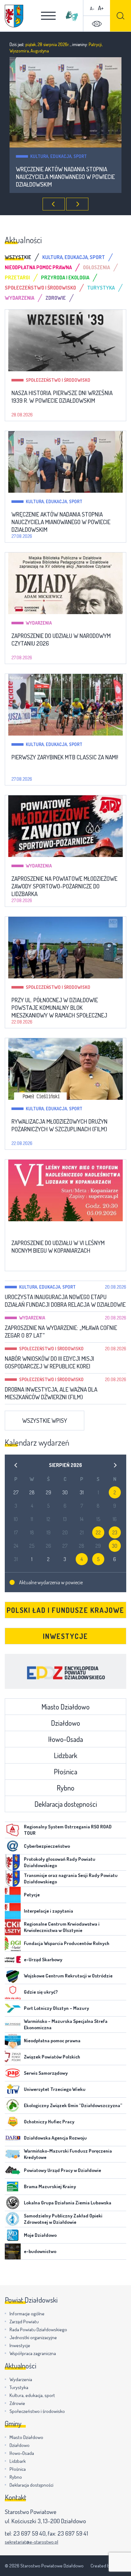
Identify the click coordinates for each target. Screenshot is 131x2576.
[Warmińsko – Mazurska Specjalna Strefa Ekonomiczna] (13, 2024)
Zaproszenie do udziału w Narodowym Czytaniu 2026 (65, 173)
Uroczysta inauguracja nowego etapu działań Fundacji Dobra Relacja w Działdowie (65, 1301)
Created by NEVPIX (108, 2566)
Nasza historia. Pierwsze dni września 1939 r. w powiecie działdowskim (62, 397)
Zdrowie (17, 2403)
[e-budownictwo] (13, 2251)
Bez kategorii (40, 1230)
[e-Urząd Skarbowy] (13, 1960)
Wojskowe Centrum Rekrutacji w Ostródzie (68, 1976)
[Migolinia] (72, 16)
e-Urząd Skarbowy (43, 1959)
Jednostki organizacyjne (33, 2337)
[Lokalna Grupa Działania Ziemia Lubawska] (13, 2203)
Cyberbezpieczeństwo (47, 1846)
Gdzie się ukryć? (41, 1992)
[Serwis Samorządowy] (13, 2073)
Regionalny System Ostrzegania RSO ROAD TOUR (68, 1830)
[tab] (24, 257)
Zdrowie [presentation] (56, 298)
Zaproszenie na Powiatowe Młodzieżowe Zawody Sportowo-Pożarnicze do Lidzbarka (64, 886)
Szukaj (121, 16)
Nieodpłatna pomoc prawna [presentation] (38, 267)
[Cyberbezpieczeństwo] (13, 1846)
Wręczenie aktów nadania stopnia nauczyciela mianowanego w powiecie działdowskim (61, 522)
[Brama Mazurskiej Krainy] (13, 2187)
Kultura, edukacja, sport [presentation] (74, 257)
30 (115, 1546)
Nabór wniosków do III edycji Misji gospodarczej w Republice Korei (49, 1362)
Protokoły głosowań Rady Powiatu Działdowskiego (60, 1862)
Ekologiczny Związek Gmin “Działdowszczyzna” (73, 2105)
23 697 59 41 (73, 2533)
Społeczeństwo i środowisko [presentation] (40, 288)
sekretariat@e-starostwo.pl (31, 2542)
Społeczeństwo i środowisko (58, 380)
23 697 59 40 (29, 2533)
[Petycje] (13, 1895)
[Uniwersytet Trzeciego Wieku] (13, 2089)
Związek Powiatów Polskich (52, 2057)
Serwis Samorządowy (46, 2073)
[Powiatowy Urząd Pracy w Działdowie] (13, 2170)
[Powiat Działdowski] (14, 16)
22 (98, 1532)
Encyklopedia (65, 1671)
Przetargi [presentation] (17, 277)
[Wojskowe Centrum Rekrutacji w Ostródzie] (13, 1976)
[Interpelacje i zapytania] (13, 1911)
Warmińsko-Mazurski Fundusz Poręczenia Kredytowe (68, 2154)
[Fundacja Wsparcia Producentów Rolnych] (13, 1943)
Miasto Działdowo (65, 1707)
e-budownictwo (40, 2251)
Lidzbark (65, 1755)
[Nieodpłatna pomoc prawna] (13, 2041)
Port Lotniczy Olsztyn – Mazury (56, 2008)
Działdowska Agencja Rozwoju (55, 2138)
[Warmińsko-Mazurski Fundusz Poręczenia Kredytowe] (13, 2154)
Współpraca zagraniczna (33, 2353)
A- (92, 8)
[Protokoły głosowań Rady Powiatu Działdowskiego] (13, 1862)
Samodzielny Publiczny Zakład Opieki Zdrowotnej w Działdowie (63, 2219)
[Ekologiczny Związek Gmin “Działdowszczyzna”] (13, 2106)
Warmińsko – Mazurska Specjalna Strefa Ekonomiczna (66, 2024)
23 (115, 1532)
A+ (101, 8)
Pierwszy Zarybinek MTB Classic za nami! (65, 757)
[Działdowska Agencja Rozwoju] (13, 2138)
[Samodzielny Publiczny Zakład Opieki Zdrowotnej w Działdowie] (13, 2219)
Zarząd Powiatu (24, 2322)
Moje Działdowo (40, 2235)
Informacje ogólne (27, 2314)
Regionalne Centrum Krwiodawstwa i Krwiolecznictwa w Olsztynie (62, 1927)
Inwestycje (65, 1636)
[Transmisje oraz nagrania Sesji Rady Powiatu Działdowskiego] (13, 1879)
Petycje (32, 1895)
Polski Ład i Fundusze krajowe (65, 1610)
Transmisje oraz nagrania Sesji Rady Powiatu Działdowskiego (71, 1878)
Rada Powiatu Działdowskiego (38, 2329)
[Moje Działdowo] (13, 2235)
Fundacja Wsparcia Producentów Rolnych (67, 1943)
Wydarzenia (43, 156)
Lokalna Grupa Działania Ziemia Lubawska (68, 2203)
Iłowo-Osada (65, 1739)
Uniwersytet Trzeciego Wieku (55, 2089)
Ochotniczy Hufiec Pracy (49, 2122)
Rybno (65, 1788)
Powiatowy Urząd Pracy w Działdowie (62, 2170)
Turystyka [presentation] (101, 288)
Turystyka (19, 2387)
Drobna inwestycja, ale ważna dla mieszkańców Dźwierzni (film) (51, 1393)
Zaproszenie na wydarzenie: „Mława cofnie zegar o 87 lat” (61, 1332)
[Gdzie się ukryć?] (13, 1992)
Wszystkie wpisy (45, 1420)
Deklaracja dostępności (66, 1804)
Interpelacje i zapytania (48, 1911)
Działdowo (65, 1723)
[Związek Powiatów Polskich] (13, 2057)
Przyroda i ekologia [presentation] (65, 277)
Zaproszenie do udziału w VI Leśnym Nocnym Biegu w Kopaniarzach (58, 1247)
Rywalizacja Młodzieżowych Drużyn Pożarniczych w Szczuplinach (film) (59, 1125)
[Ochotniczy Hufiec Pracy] (13, 2122)
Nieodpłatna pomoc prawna (52, 2041)
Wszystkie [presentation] (18, 257)
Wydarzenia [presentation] (20, 298)
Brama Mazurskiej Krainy (50, 2186)
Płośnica (65, 1771)
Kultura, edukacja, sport (54, 501)
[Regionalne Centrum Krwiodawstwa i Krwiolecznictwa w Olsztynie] (13, 1927)
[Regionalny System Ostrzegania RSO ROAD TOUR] (13, 1830)
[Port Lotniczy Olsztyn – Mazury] (13, 2008)
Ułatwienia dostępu (97, 24)
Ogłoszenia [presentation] (97, 267)
